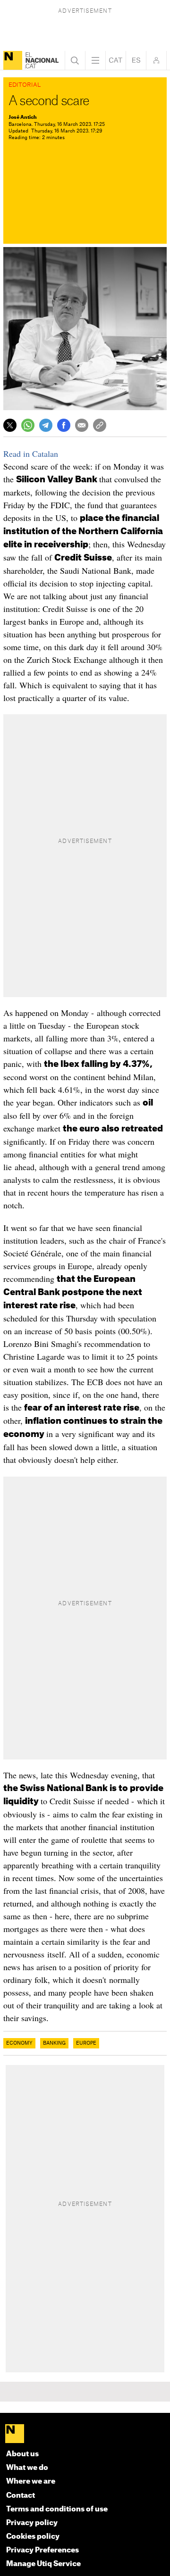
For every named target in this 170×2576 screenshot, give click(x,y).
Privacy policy (32, 2523)
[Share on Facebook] (64, 425)
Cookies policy (33, 2537)
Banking (54, 2043)
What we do (27, 2468)
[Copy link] (100, 425)
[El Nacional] (13, 60)
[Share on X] (10, 425)
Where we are (31, 2481)
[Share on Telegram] (46, 425)
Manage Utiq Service (43, 2564)
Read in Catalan (31, 454)
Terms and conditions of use (57, 2509)
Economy (19, 2043)
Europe (86, 2043)
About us (22, 2454)
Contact (21, 2496)
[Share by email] (82, 425)
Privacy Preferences (42, 2550)
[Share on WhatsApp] (28, 425)
